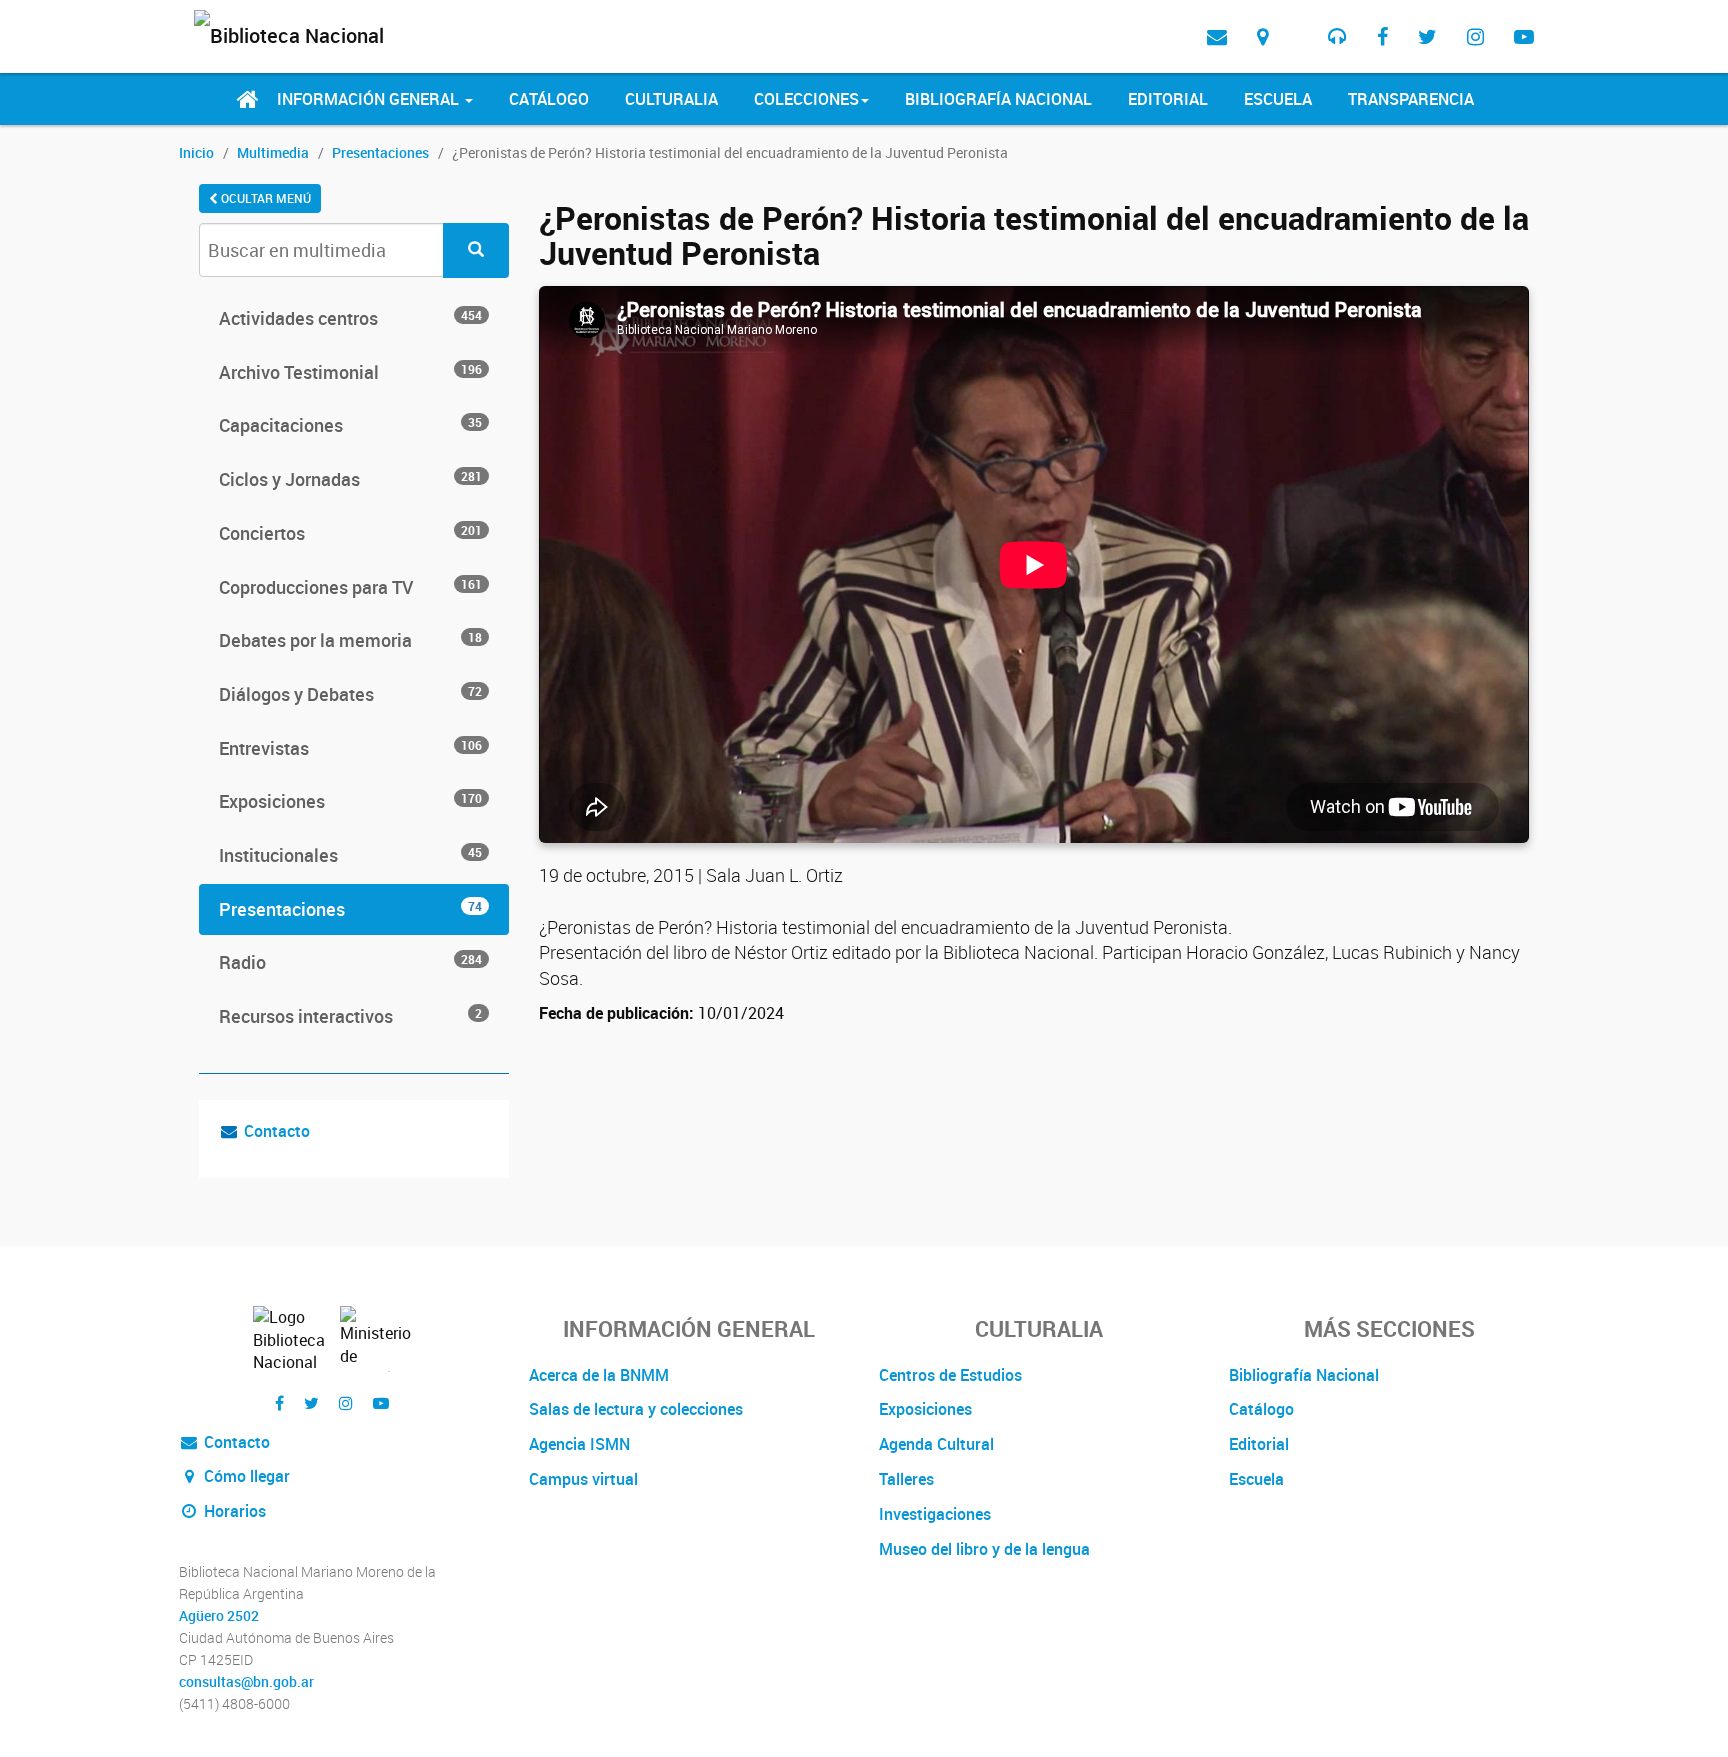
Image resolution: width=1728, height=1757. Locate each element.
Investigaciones (935, 1514)
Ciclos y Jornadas (350, 479)
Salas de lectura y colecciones (636, 1409)
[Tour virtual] (1298, 21)
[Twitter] (1427, 36)
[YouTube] (1524, 36)
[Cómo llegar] (1262, 36)
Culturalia (671, 99)
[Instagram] (1475, 36)
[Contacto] (1217, 36)
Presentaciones (380, 152)
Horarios (233, 1511)
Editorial (1168, 99)
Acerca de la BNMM (599, 1375)
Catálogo (549, 99)
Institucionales (350, 855)
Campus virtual (583, 1479)
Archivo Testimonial (350, 372)
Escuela (1278, 99)
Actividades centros (350, 318)
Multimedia (273, 152)
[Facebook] (1382, 36)
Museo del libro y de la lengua (984, 1549)
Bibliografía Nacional (998, 99)
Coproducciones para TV (350, 587)
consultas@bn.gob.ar (246, 1682)
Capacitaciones (350, 425)
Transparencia (1411, 99)
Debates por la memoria (350, 640)
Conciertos (350, 533)
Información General (370, 99)
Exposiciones (350, 801)
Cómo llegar (245, 1476)
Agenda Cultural (936, 1444)
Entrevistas (350, 748)
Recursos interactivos (350, 1016)
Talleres (906, 1479)
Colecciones (806, 99)
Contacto (277, 1131)
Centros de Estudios (950, 1375)
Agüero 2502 (219, 1616)
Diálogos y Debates (350, 694)
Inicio (196, 152)
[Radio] (1337, 36)
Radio (350, 962)
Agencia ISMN (579, 1444)
